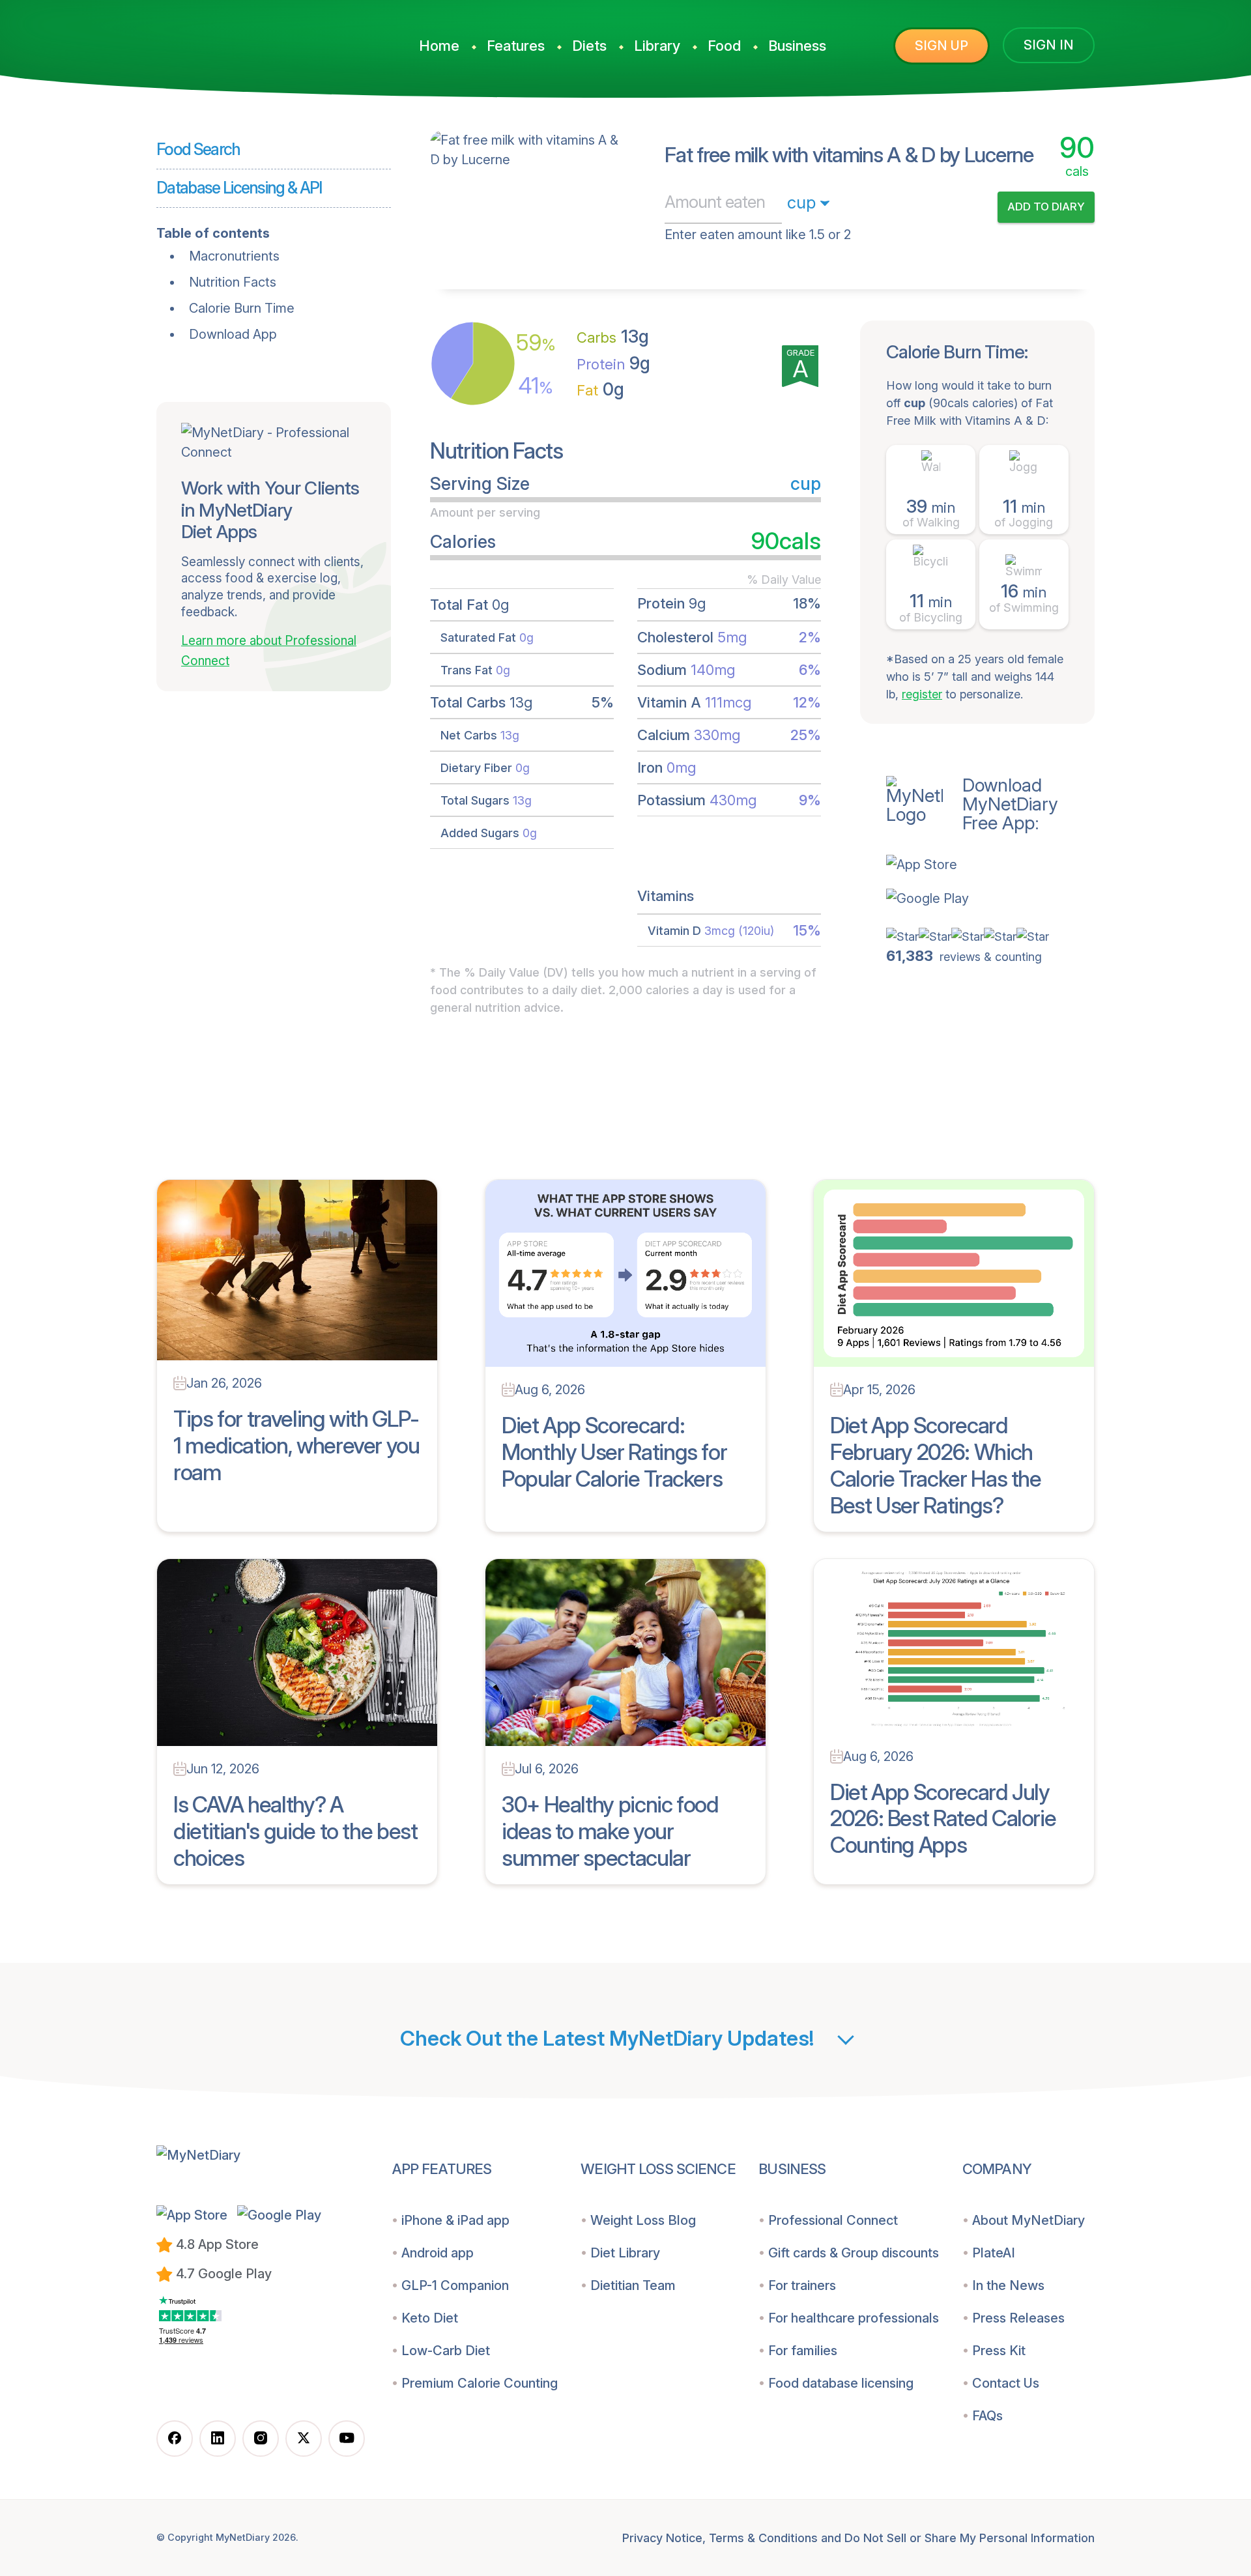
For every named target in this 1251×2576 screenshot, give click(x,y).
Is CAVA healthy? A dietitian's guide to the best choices (295, 1831)
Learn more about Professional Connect (269, 651)
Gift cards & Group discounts (854, 2253)
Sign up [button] (942, 46)
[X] (304, 2439)
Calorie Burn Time (242, 308)
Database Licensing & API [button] (239, 188)
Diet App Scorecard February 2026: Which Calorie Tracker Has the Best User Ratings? (936, 1465)
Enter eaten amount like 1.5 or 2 (758, 235)
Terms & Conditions (763, 2538)
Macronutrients (234, 256)
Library (657, 46)
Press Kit (999, 2351)
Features (516, 46)
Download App (233, 334)
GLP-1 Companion (455, 2285)
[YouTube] (347, 2439)
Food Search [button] (198, 149)
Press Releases (1018, 2318)
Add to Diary (1046, 207)
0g (600, 389)
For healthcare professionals (854, 2318)
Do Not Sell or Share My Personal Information (970, 2538)
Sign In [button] (1049, 45)
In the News (1008, 2285)
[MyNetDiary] (254, 40)
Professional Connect (833, 2220)
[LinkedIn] (218, 2439)
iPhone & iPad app (455, 2220)
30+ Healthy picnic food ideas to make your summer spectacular (610, 1831)
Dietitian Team (633, 2285)
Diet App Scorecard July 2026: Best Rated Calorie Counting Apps (943, 1819)
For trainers (802, 2285)
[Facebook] (175, 2439)
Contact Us (1006, 2383)
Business (797, 46)
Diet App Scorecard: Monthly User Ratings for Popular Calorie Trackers (614, 1452)
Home (439, 46)
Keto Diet (430, 2318)
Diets (589, 46)
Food (724, 46)
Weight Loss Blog (643, 2220)
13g (613, 336)
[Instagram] (261, 2439)
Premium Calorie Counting (480, 2383)
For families (803, 2351)
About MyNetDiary (1028, 2220)
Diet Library (625, 2253)
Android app (438, 2253)
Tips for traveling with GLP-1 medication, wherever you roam (296, 1445)
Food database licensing (841, 2383)
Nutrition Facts (233, 282)
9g (613, 363)
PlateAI (994, 2253)
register (922, 694)
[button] (990, 865)
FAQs (987, 2416)
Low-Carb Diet (446, 2351)
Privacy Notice (662, 2538)
